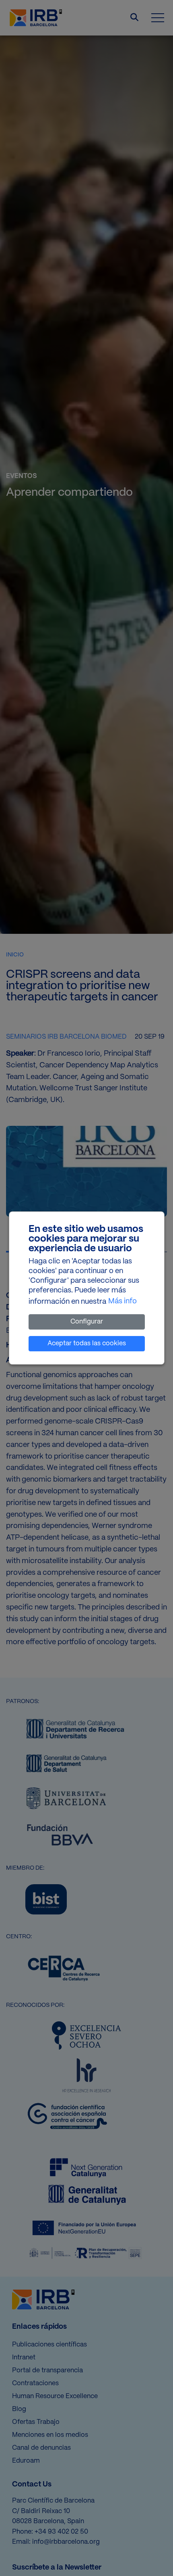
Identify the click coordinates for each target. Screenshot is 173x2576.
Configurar (87, 1322)
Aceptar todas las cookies (87, 1343)
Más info (123, 1302)
